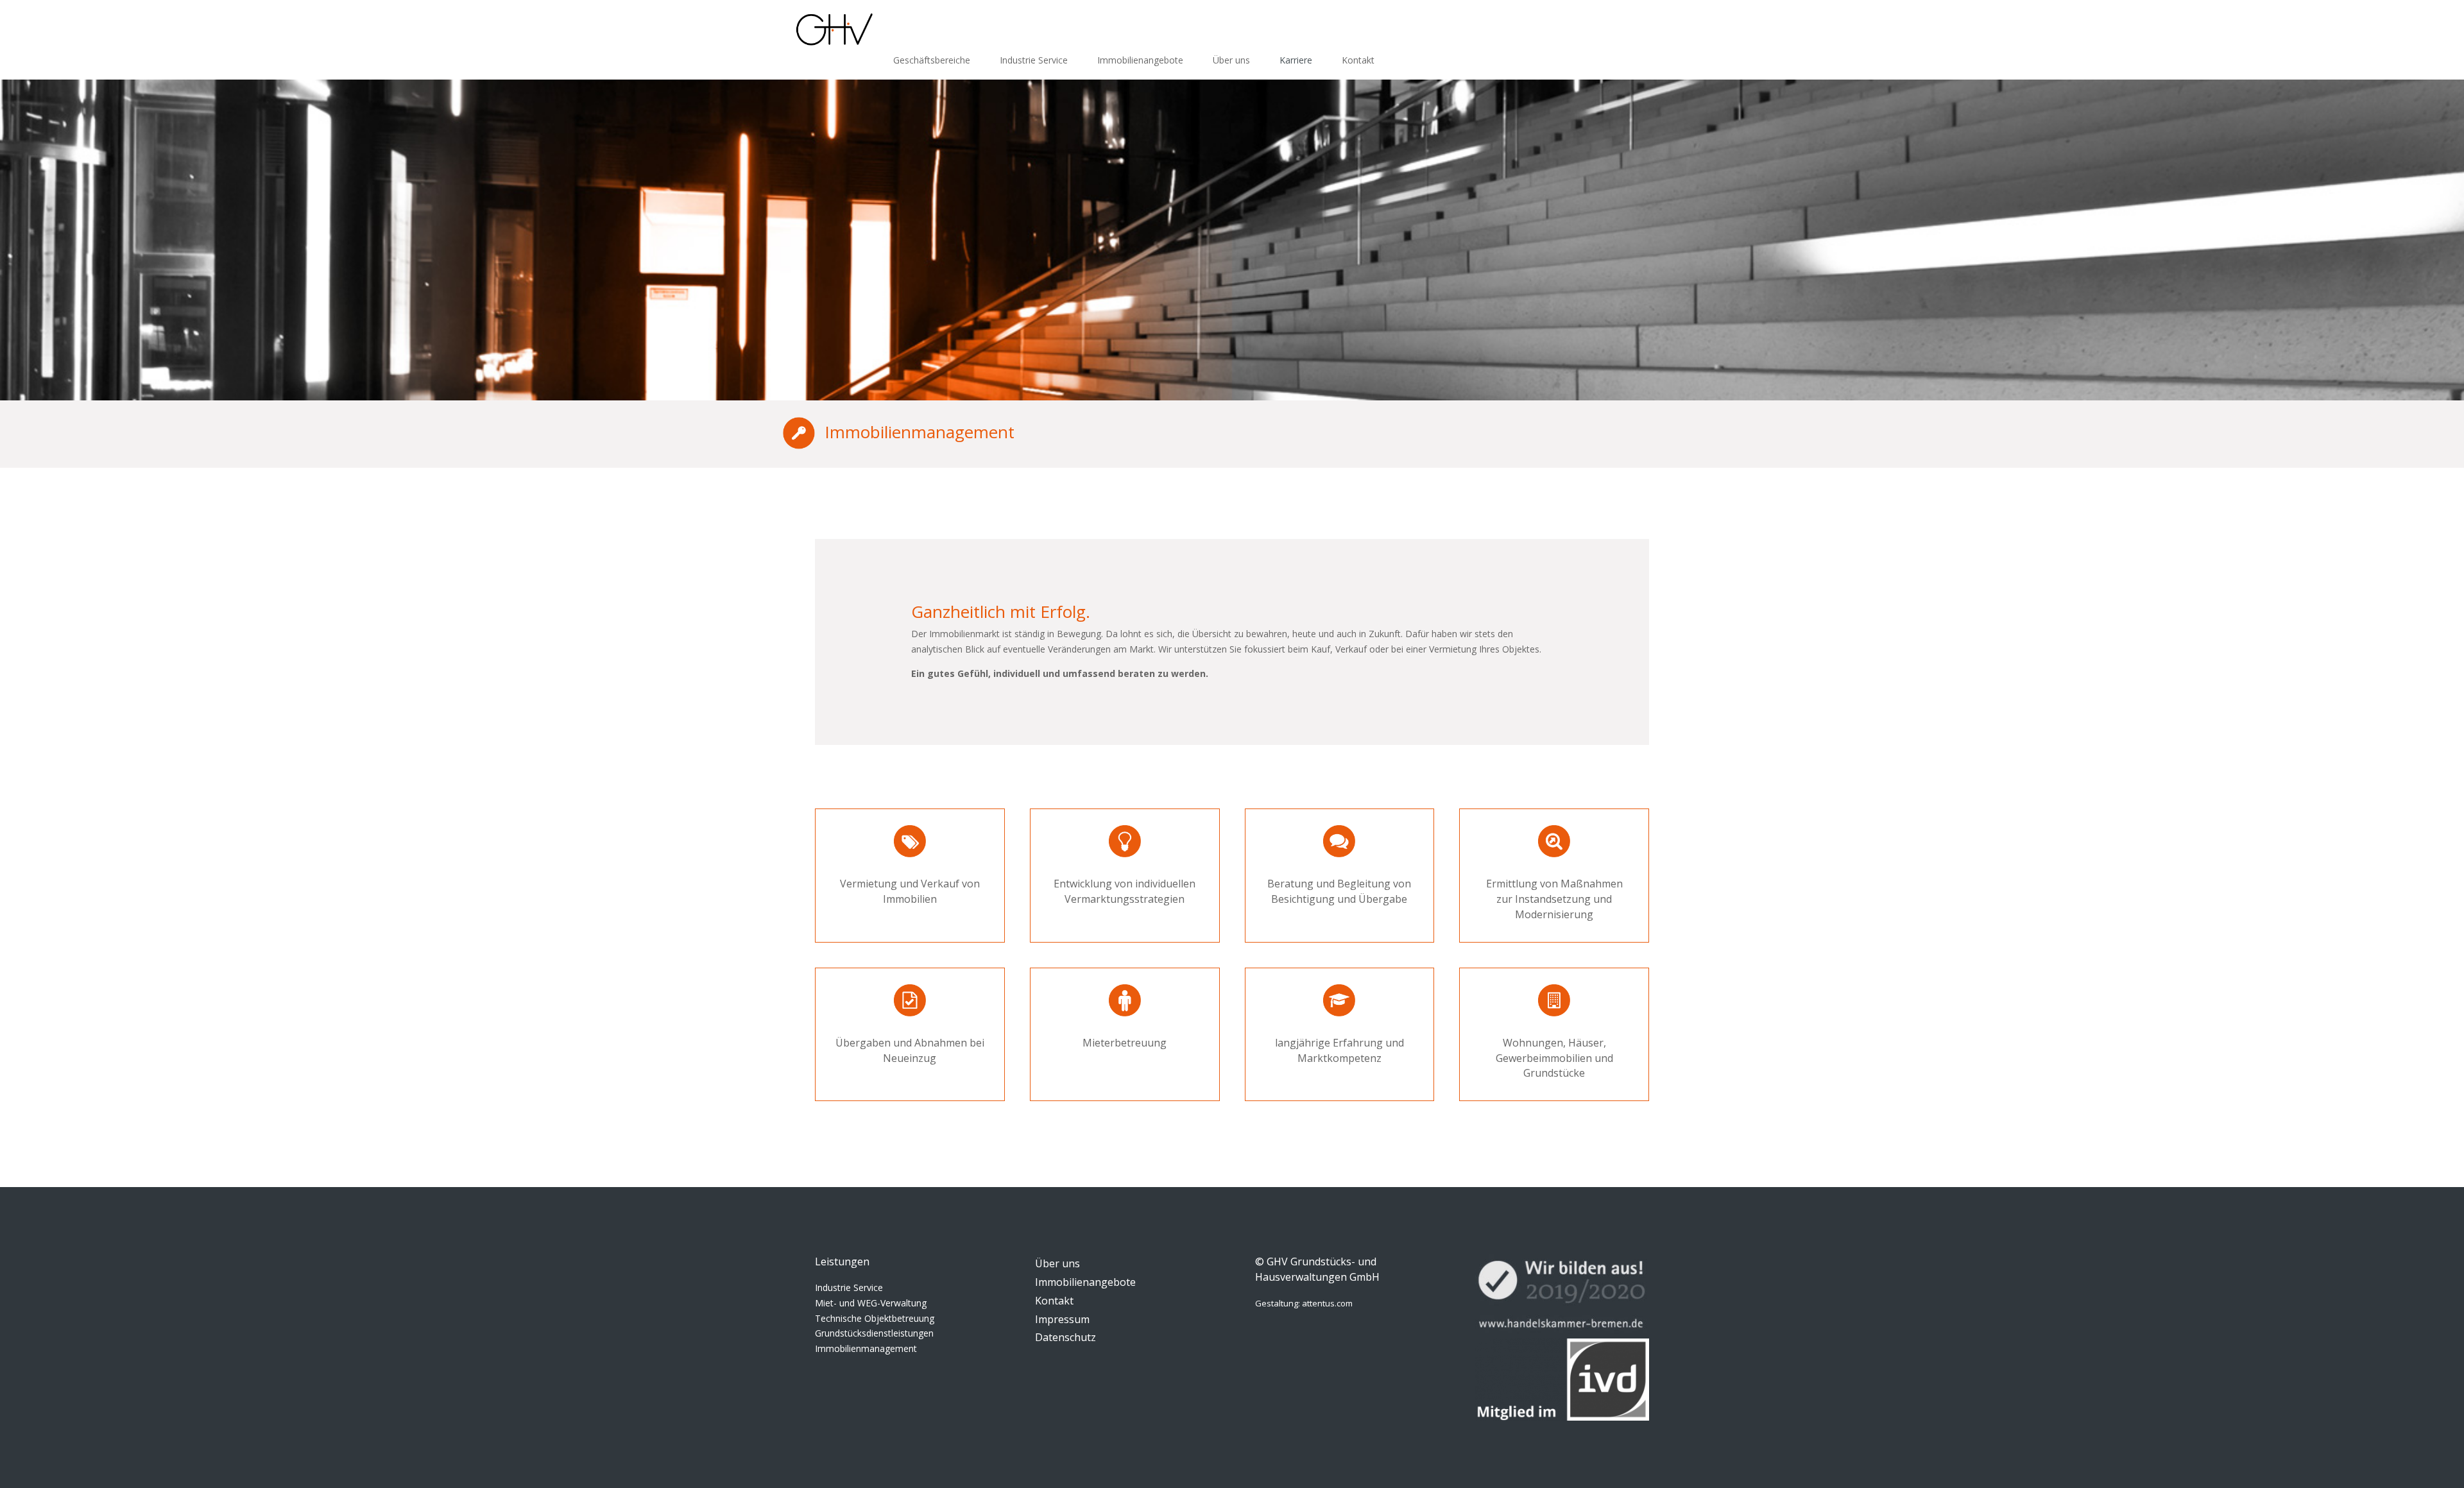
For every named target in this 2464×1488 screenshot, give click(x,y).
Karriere (1296, 60)
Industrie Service (1034, 60)
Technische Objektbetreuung (875, 1318)
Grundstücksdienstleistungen (874, 1333)
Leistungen (842, 1261)
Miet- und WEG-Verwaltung (871, 1303)
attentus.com (1327, 1303)
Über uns (1231, 60)
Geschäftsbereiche (932, 60)
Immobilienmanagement (866, 1348)
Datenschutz (1065, 1337)
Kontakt (1358, 60)
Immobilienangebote (1140, 60)
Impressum (1062, 1319)
